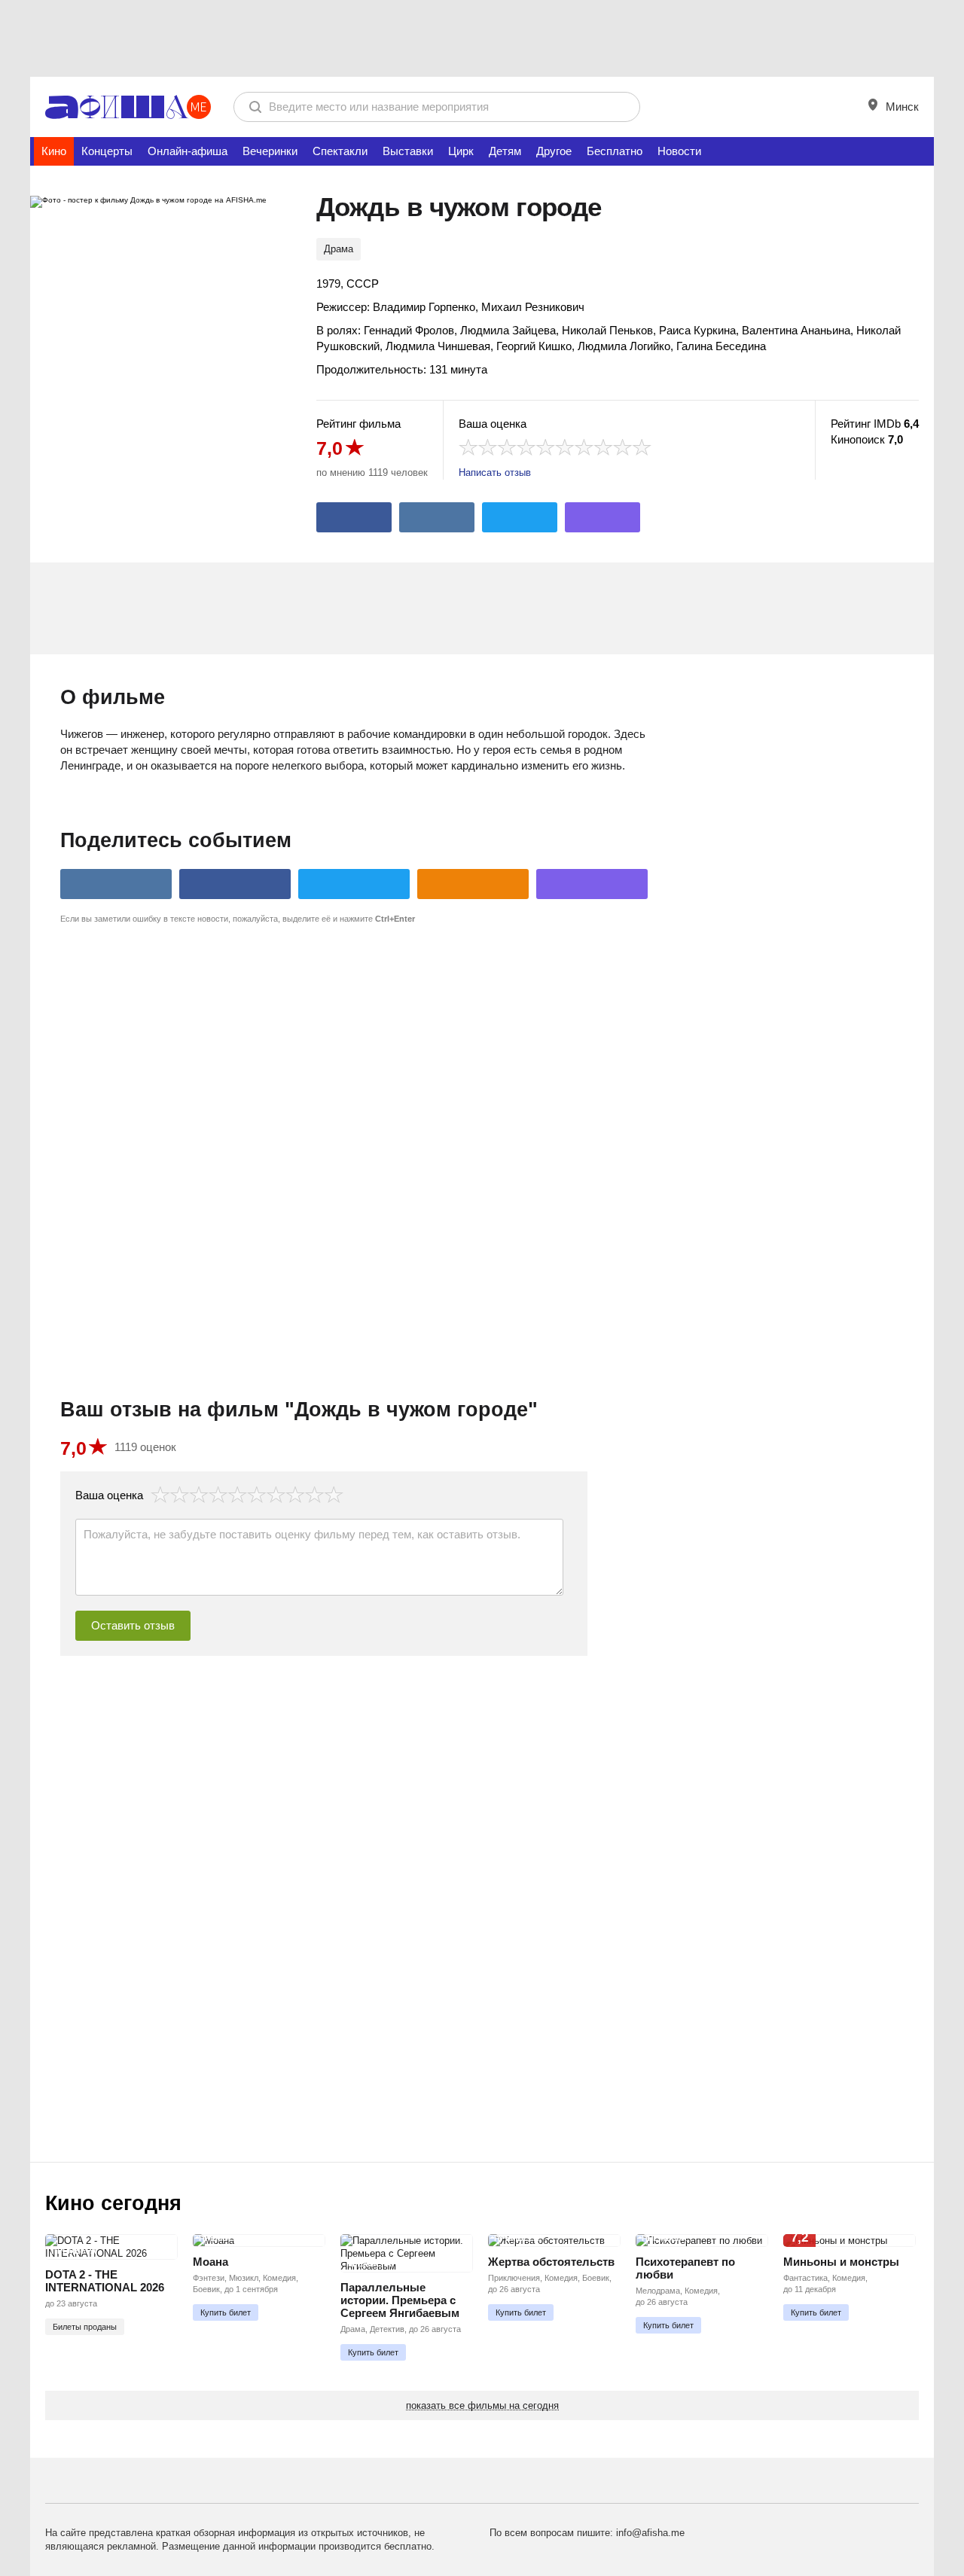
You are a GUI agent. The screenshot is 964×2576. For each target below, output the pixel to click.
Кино (54, 151)
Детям (505, 151)
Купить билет (226, 2312)
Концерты (107, 151)
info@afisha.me (650, 2533)
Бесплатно (615, 151)
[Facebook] (354, 517)
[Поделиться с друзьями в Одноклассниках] (473, 884)
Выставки (408, 151)
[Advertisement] (482, 38)
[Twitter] (520, 517)
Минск (901, 107)
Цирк (461, 151)
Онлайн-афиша (188, 151)
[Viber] (602, 517)
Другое (554, 151)
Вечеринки (270, 151)
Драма (339, 249)
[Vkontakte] (437, 517)
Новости (679, 151)
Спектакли (340, 151)
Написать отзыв (495, 473)
